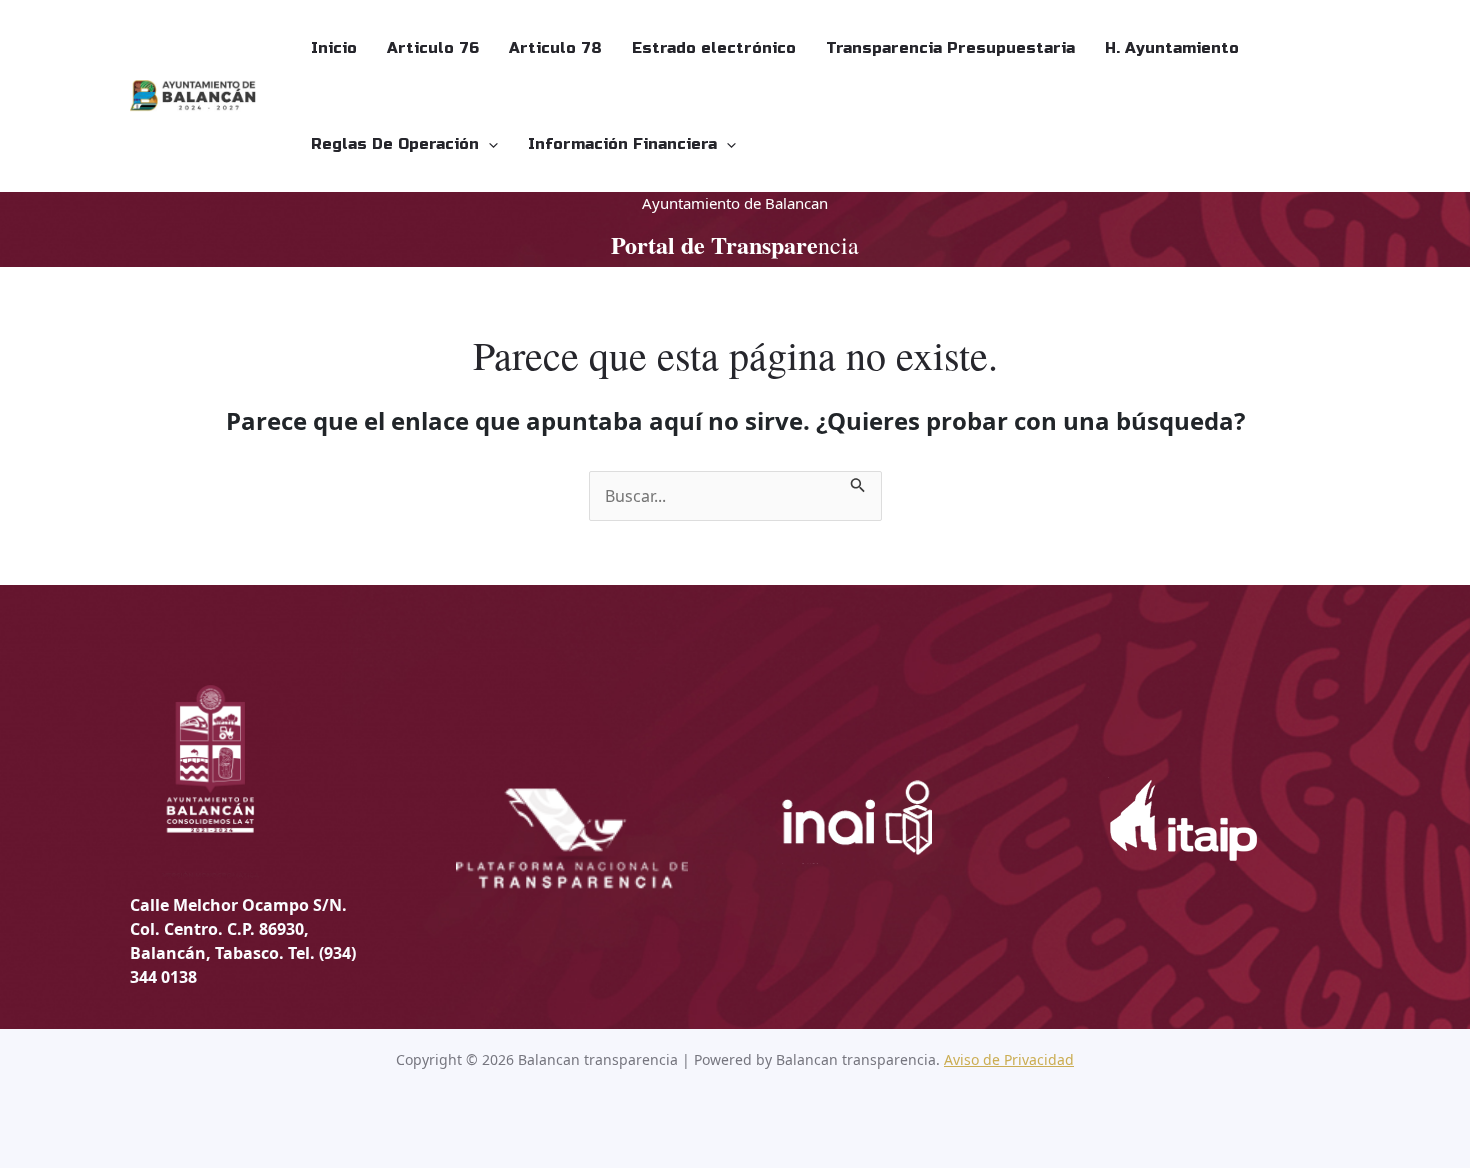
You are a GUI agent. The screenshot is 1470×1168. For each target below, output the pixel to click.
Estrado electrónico (714, 48)
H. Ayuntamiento (1172, 48)
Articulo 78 (555, 48)
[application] (488, 144)
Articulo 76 (433, 48)
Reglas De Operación (395, 144)
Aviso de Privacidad (1009, 1059)
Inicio (334, 48)
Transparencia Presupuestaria (950, 48)
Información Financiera (622, 144)
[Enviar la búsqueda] (858, 483)
